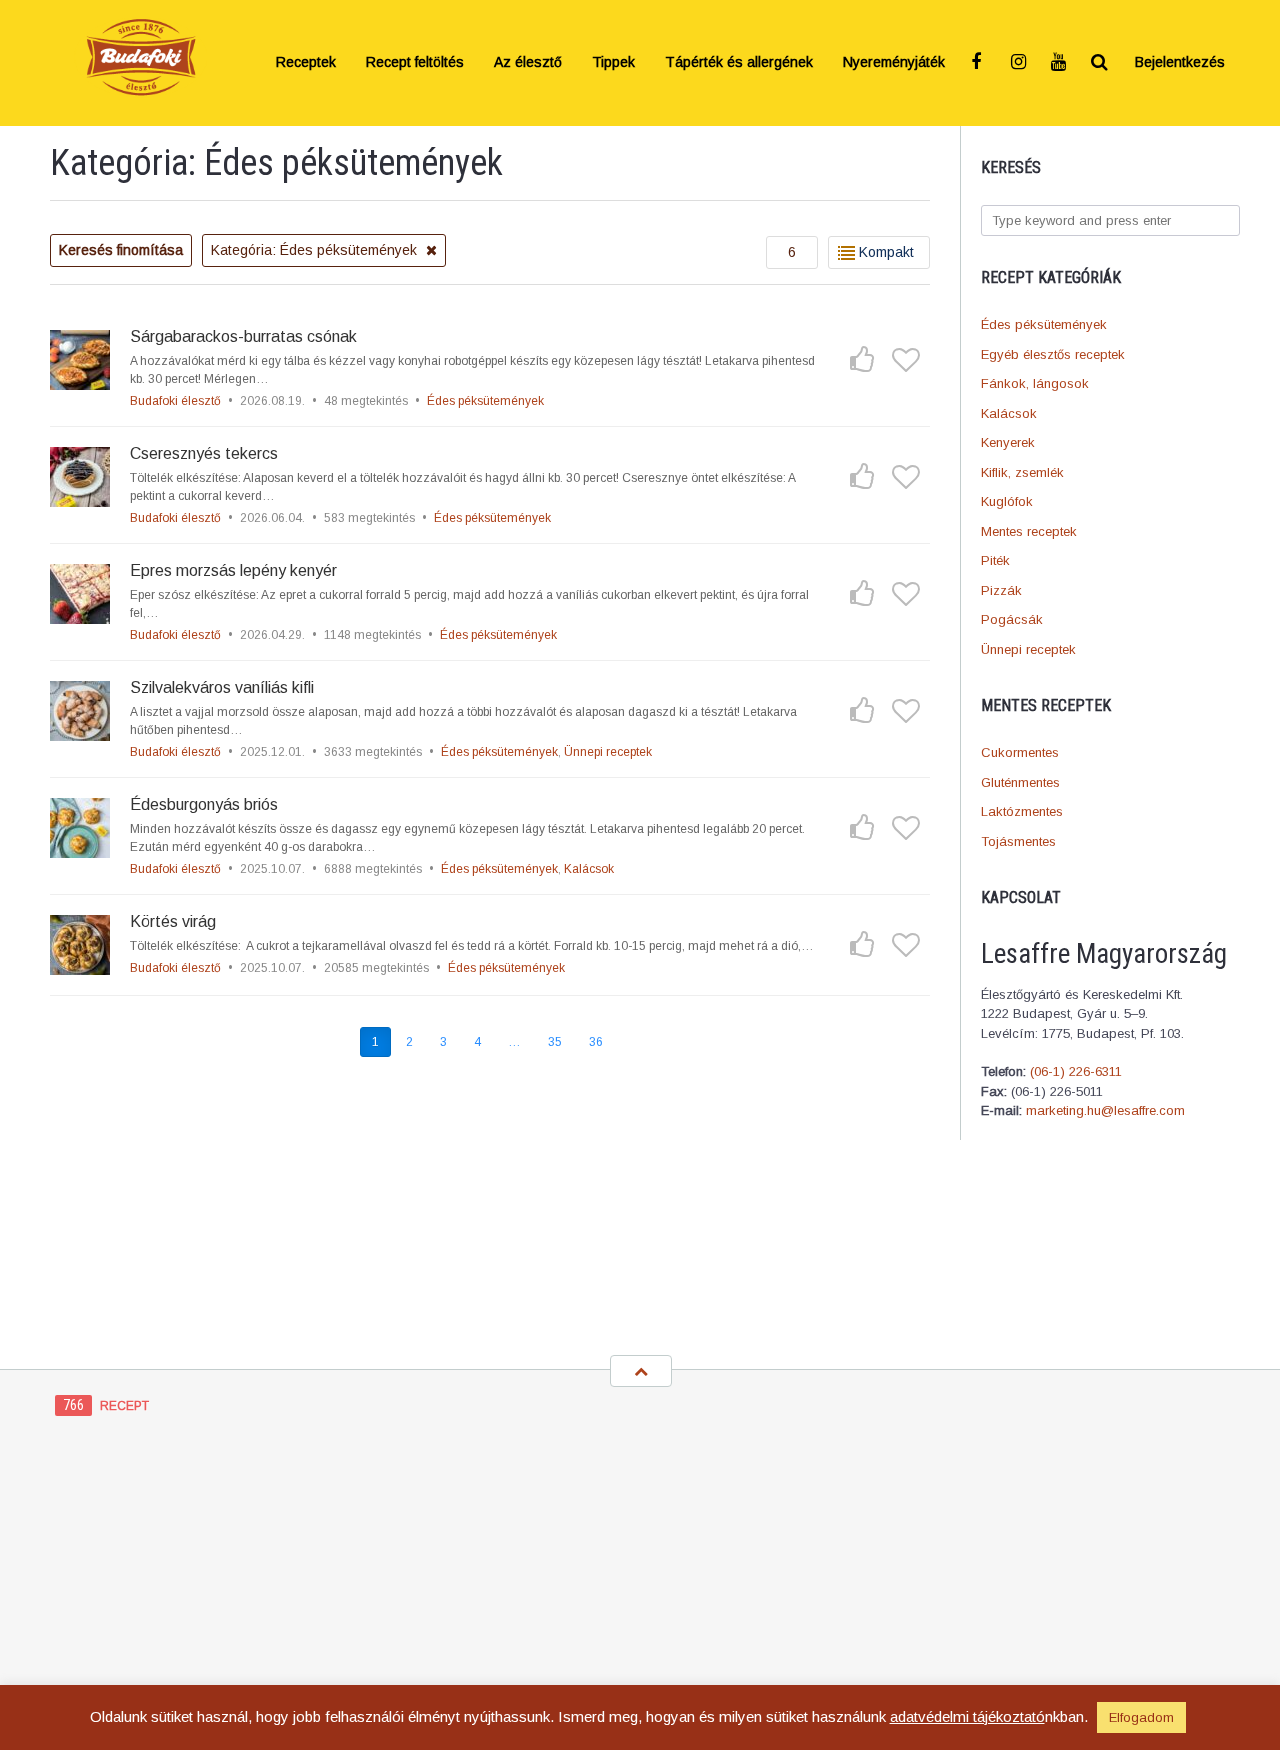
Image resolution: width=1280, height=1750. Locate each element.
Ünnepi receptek (1028, 649)
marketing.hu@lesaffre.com (1105, 1110)
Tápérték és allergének (739, 63)
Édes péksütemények (1044, 324)
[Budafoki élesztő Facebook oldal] (980, 63)
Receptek (306, 63)
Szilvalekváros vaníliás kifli (222, 687)
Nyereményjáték (894, 63)
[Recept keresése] (1100, 63)
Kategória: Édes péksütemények (316, 250)
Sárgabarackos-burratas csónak (243, 336)
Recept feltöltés (415, 63)
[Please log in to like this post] (862, 359)
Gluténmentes (1020, 782)
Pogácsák (1012, 619)
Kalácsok (1009, 413)
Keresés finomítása (121, 250)
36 (596, 1042)
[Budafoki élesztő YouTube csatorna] (1060, 63)
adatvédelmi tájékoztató (967, 1716)
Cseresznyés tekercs (204, 453)
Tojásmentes (1018, 841)
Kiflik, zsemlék (1022, 472)
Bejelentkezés (1180, 63)
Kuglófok (1007, 501)
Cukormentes (1020, 752)
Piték (995, 560)
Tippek (613, 63)
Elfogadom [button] (1141, 1717)
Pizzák (1001, 590)
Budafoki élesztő (175, 401)
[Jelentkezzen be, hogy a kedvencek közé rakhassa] (906, 359)
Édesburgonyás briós (204, 804)
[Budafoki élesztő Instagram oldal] (1020, 63)
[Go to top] (641, 1371)
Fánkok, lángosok (1035, 383)
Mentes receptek (1029, 531)
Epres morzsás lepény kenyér (233, 570)
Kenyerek (1008, 442)
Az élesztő (528, 63)
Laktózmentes (1022, 811)
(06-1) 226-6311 (1076, 1071)
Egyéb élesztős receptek (1053, 354)
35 (555, 1042)
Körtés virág (173, 921)
